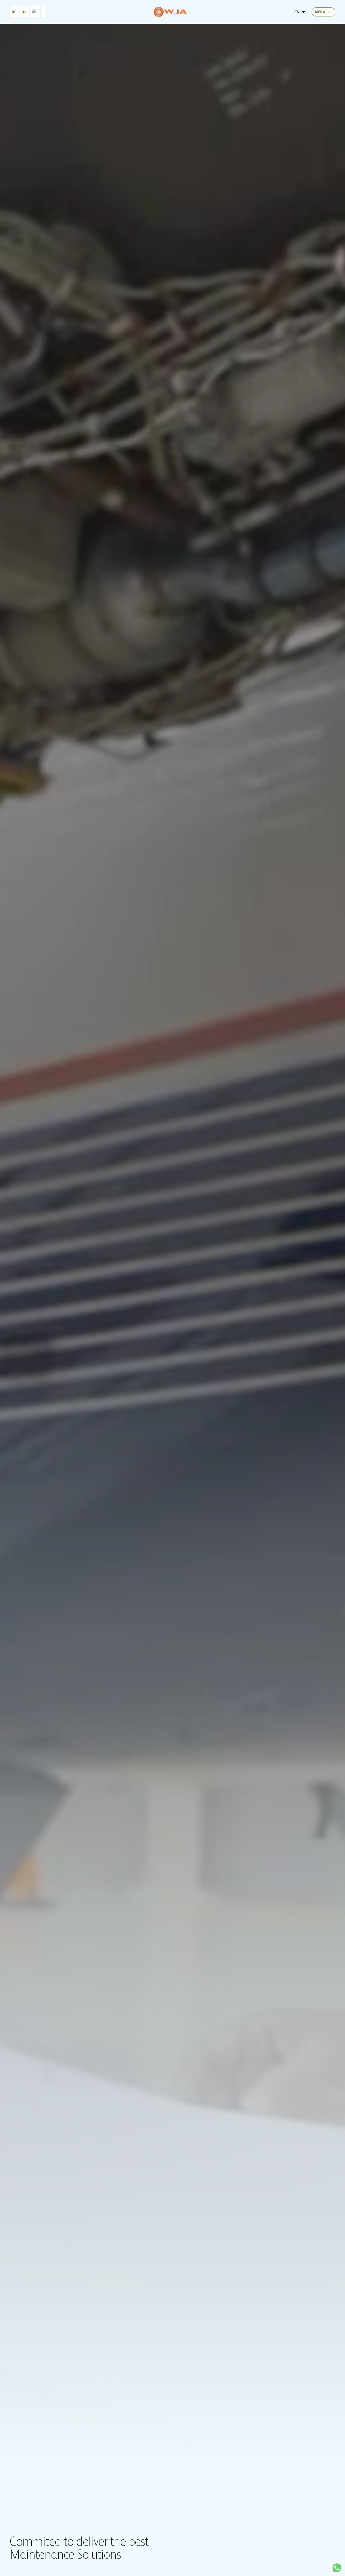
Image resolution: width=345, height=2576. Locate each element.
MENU (320, 12)
